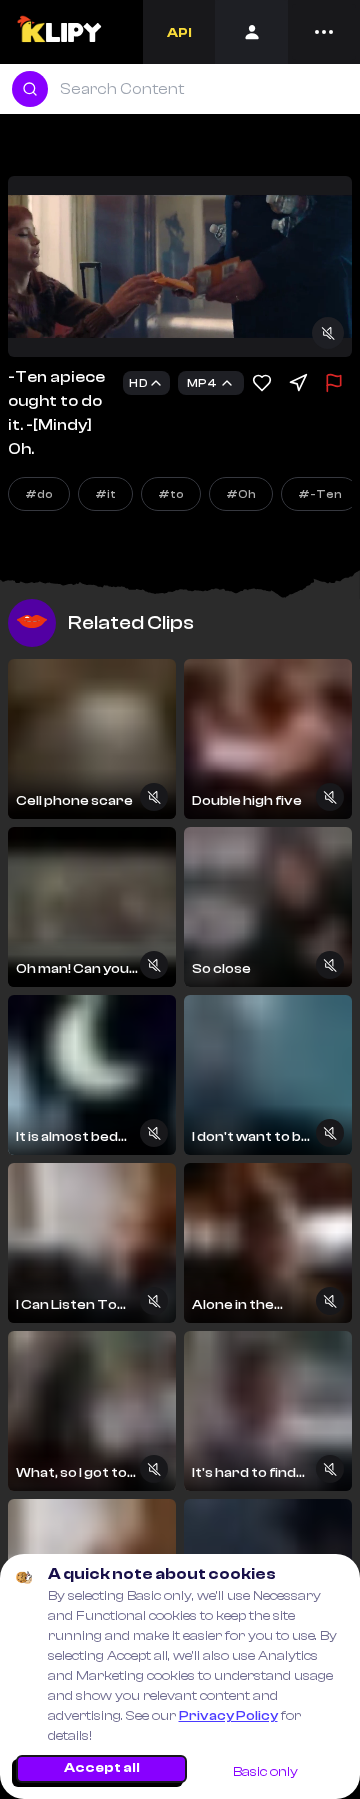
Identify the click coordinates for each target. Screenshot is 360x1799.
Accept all (102, 1768)
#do (39, 494)
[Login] (251, 32)
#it (105, 494)
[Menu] (324, 32)
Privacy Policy (228, 1716)
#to (171, 494)
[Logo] (58, 32)
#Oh (241, 494)
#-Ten (320, 494)
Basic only (265, 1772)
